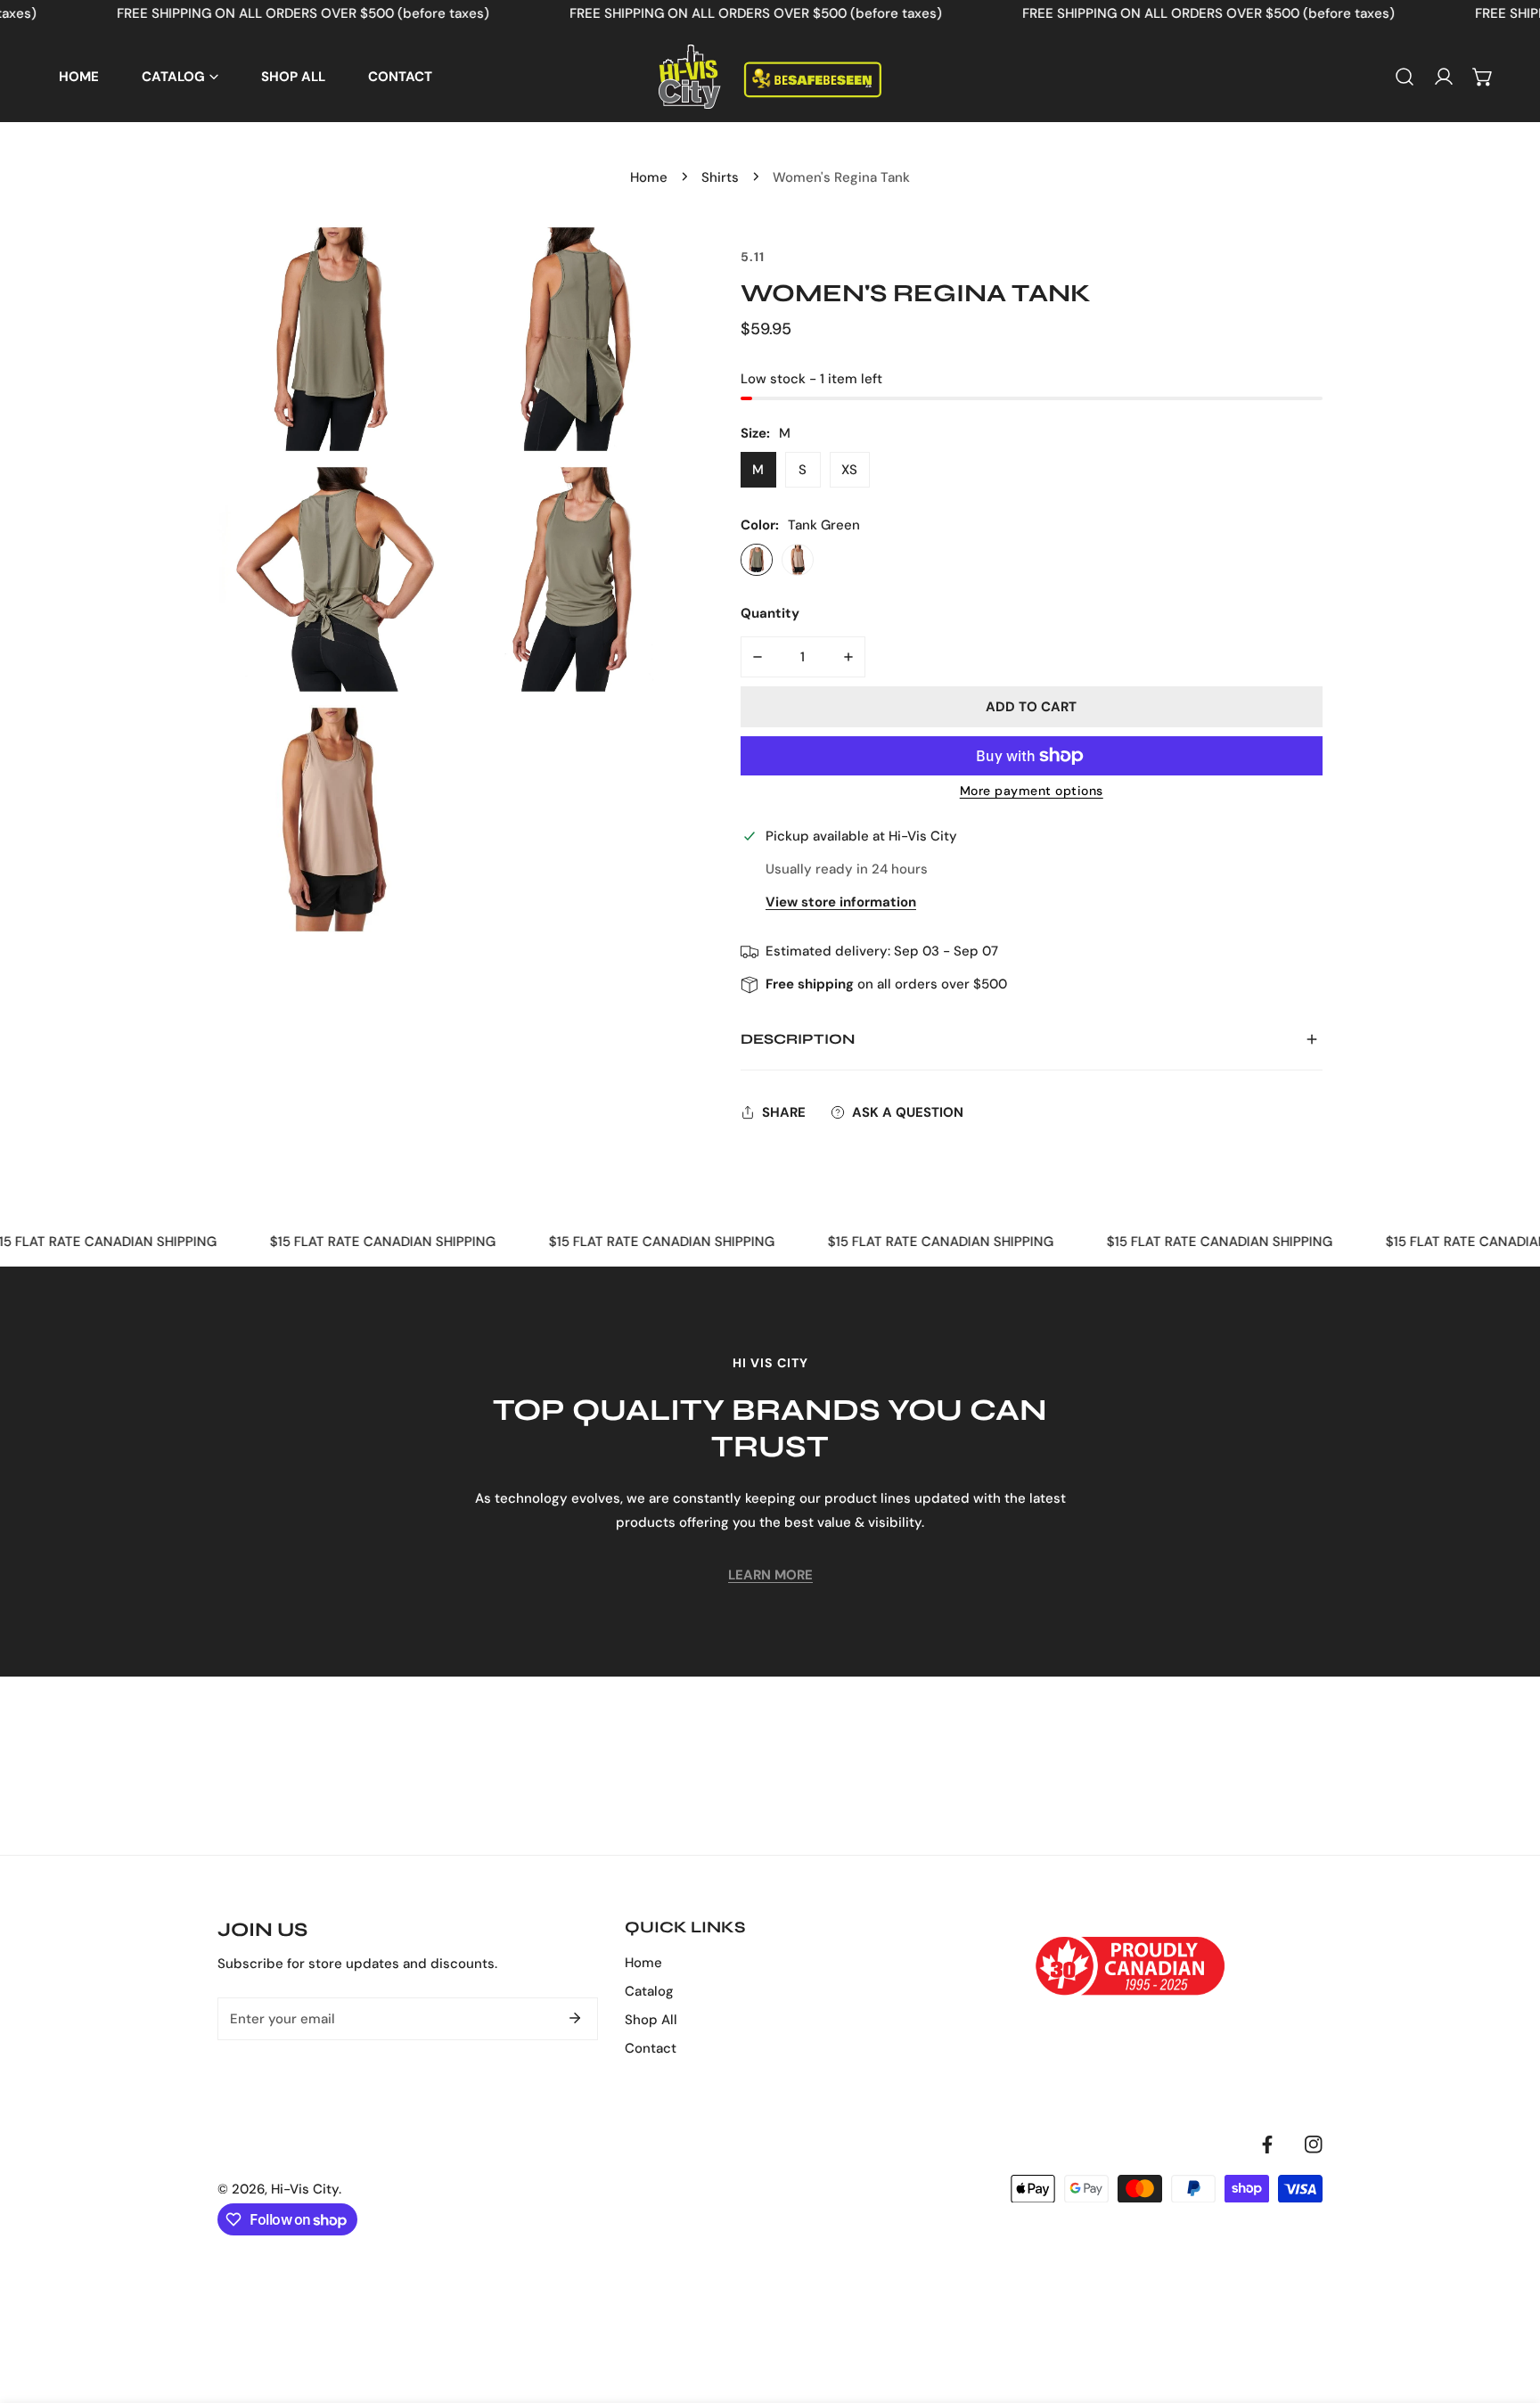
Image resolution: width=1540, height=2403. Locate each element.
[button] (1483, 77)
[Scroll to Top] (1508, 2309)
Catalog (649, 1991)
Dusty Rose (798, 560)
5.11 (753, 257)
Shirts (720, 177)
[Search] (1405, 77)
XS (849, 470)
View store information (841, 902)
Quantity (770, 613)
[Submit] (575, 2018)
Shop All (651, 2020)
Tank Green (757, 560)
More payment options (1032, 791)
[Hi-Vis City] (770, 77)
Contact (651, 2048)
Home (649, 177)
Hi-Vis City (305, 2189)
